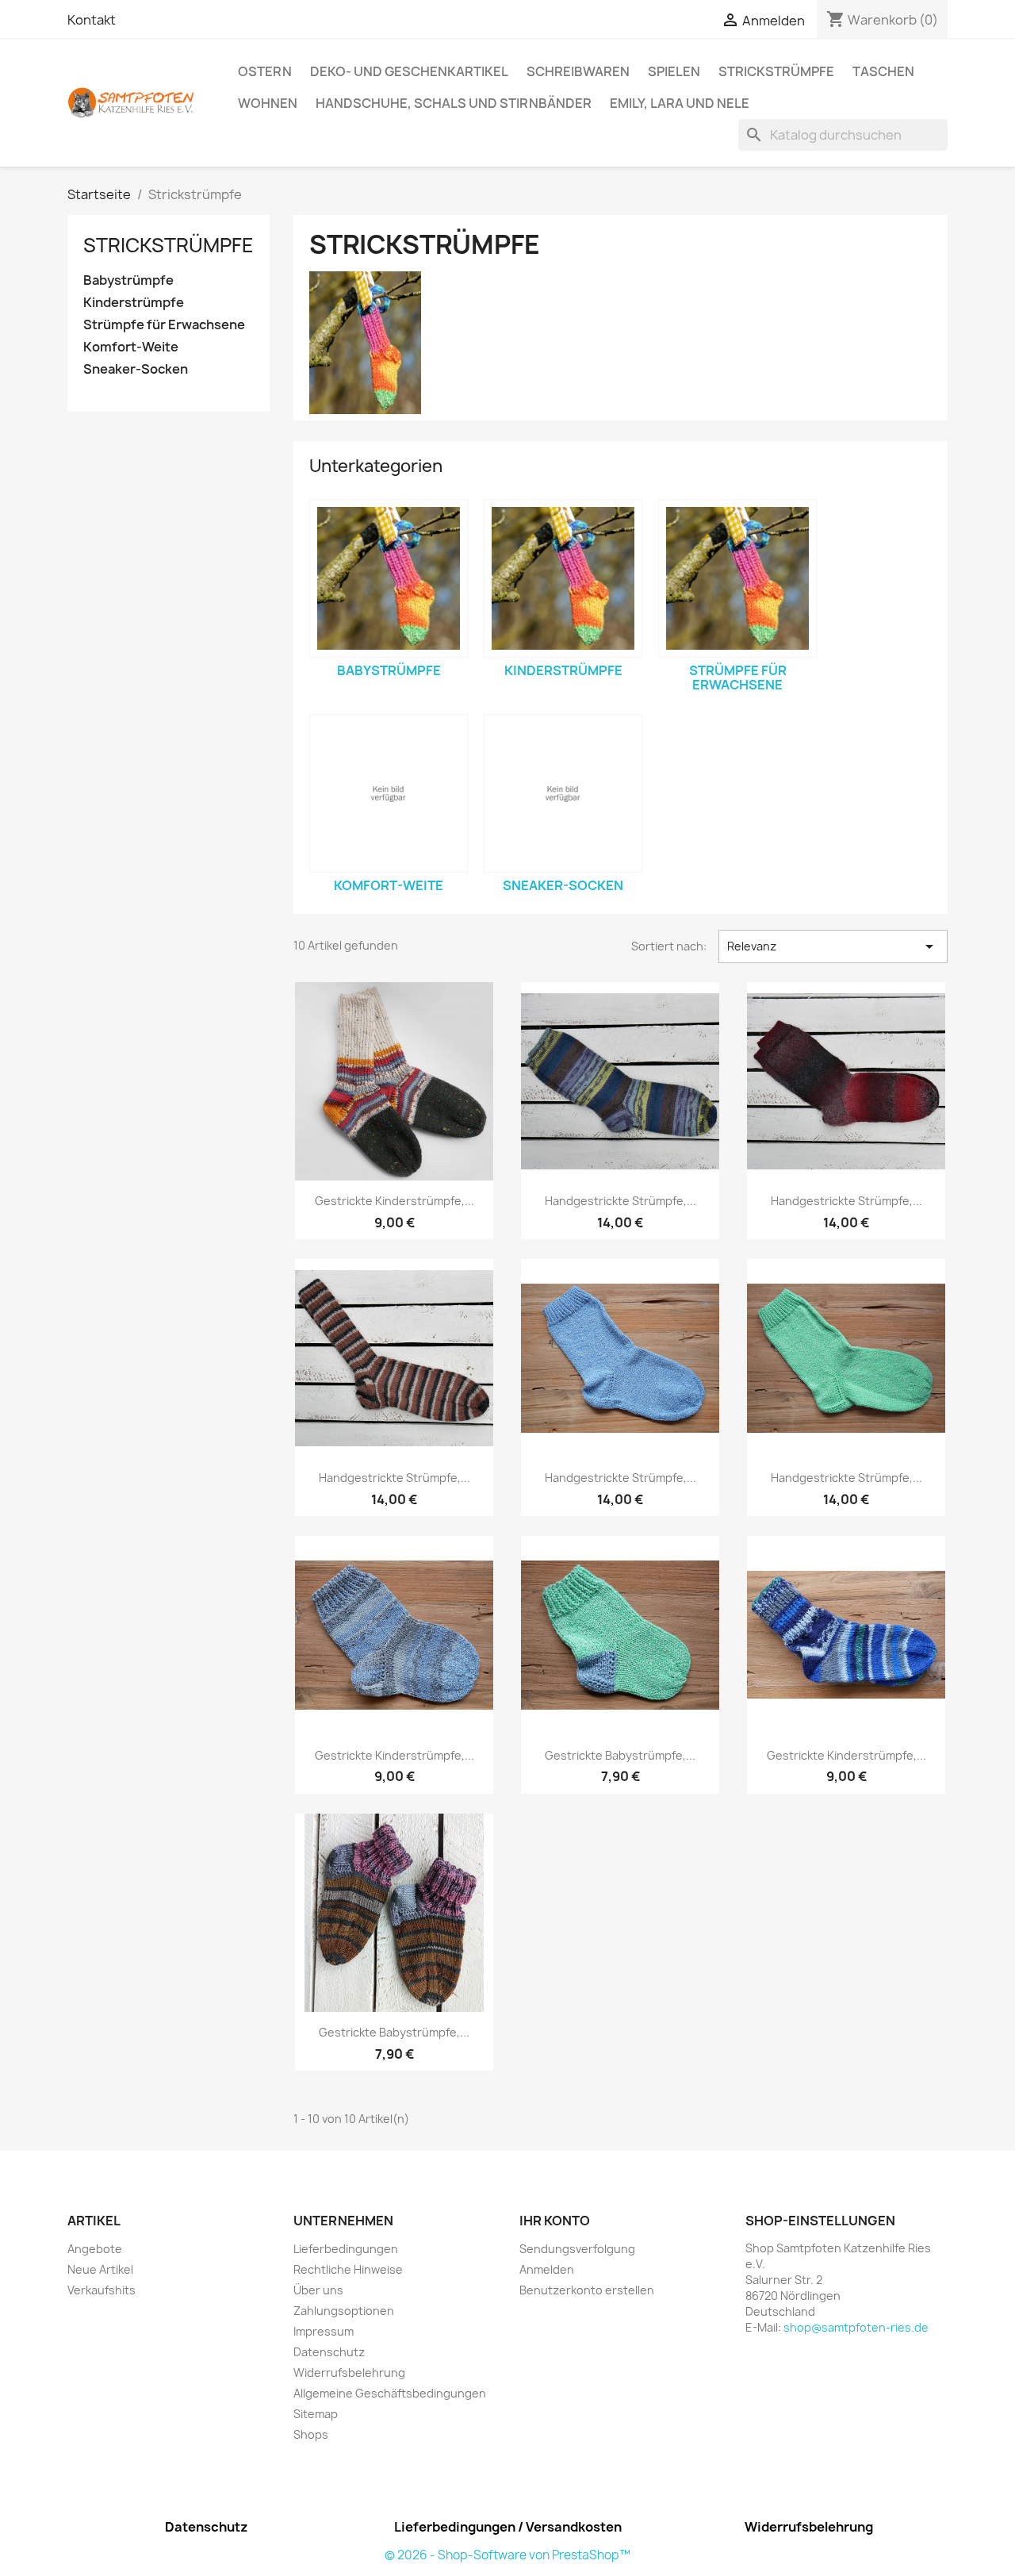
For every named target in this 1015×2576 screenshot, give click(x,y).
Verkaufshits (101, 2290)
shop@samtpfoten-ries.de (856, 2327)
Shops (311, 2434)
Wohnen (268, 103)
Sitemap (316, 2414)
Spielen (674, 71)
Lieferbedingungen (346, 2249)
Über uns (318, 2290)
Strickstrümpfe (776, 71)
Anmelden (547, 2269)
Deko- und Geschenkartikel (409, 71)
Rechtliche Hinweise (348, 2269)
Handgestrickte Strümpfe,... (620, 1201)
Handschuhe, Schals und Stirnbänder (454, 103)
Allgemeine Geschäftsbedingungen (390, 2393)
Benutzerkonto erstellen (587, 2290)
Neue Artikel (100, 2269)
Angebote (95, 2249)
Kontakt (92, 20)
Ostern (265, 71)
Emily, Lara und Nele (680, 103)
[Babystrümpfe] (389, 578)
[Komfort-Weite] (389, 793)
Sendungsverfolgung (577, 2249)
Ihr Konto (555, 2221)
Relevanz (833, 946)
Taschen (883, 71)
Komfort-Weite (131, 347)
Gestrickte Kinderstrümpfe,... (395, 1201)
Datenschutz (329, 2352)
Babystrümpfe (128, 280)
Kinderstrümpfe (134, 303)
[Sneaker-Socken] (563, 793)
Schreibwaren (578, 71)
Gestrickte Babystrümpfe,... (620, 1755)
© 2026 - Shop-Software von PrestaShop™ (507, 2555)
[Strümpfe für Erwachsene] (737, 578)
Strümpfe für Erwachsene (164, 325)
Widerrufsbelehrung (349, 2373)
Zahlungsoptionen (344, 2311)
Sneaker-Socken (136, 369)
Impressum (324, 2331)
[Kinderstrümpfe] (563, 578)
